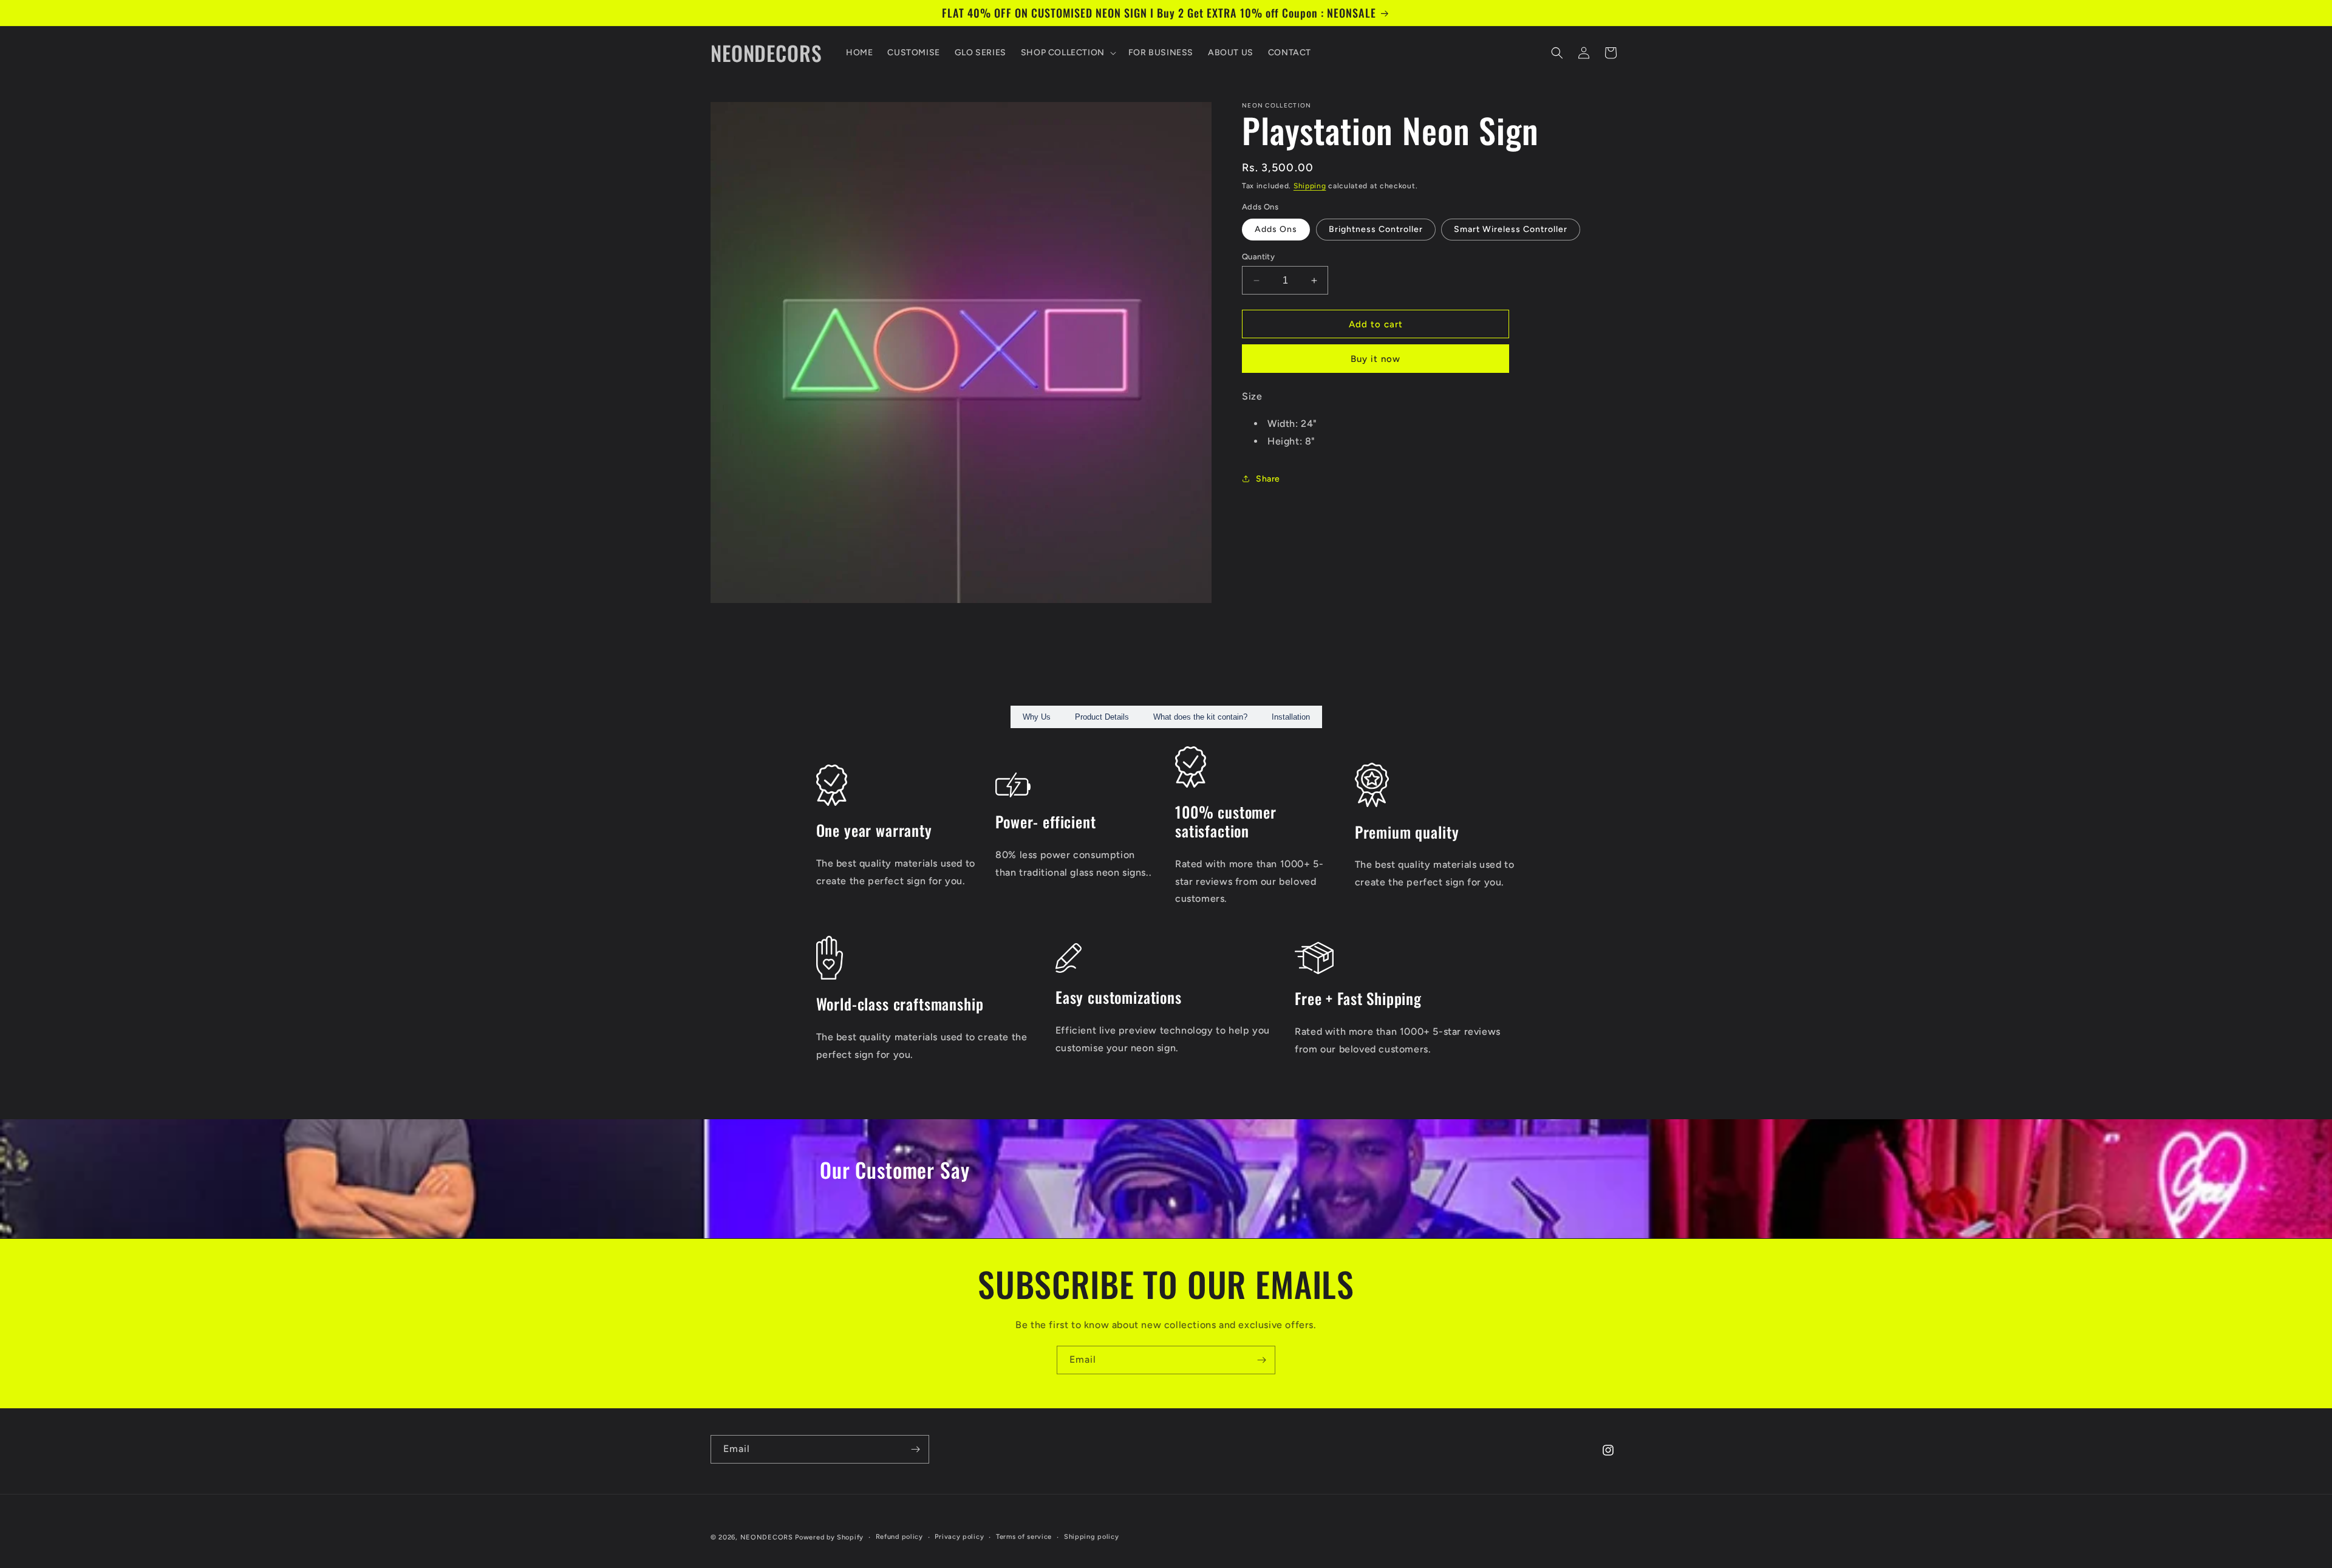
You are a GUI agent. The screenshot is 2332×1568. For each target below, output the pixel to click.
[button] (1067, 53)
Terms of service (1024, 1537)
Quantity (1258, 257)
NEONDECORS (768, 1537)
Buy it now (1376, 359)
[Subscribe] (1261, 1360)
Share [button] (1268, 479)
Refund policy (899, 1537)
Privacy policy (959, 1537)
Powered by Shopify (829, 1537)
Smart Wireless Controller (1511, 229)
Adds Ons (1276, 229)
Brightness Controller (1376, 229)
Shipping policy (1092, 1537)
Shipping (1310, 186)
